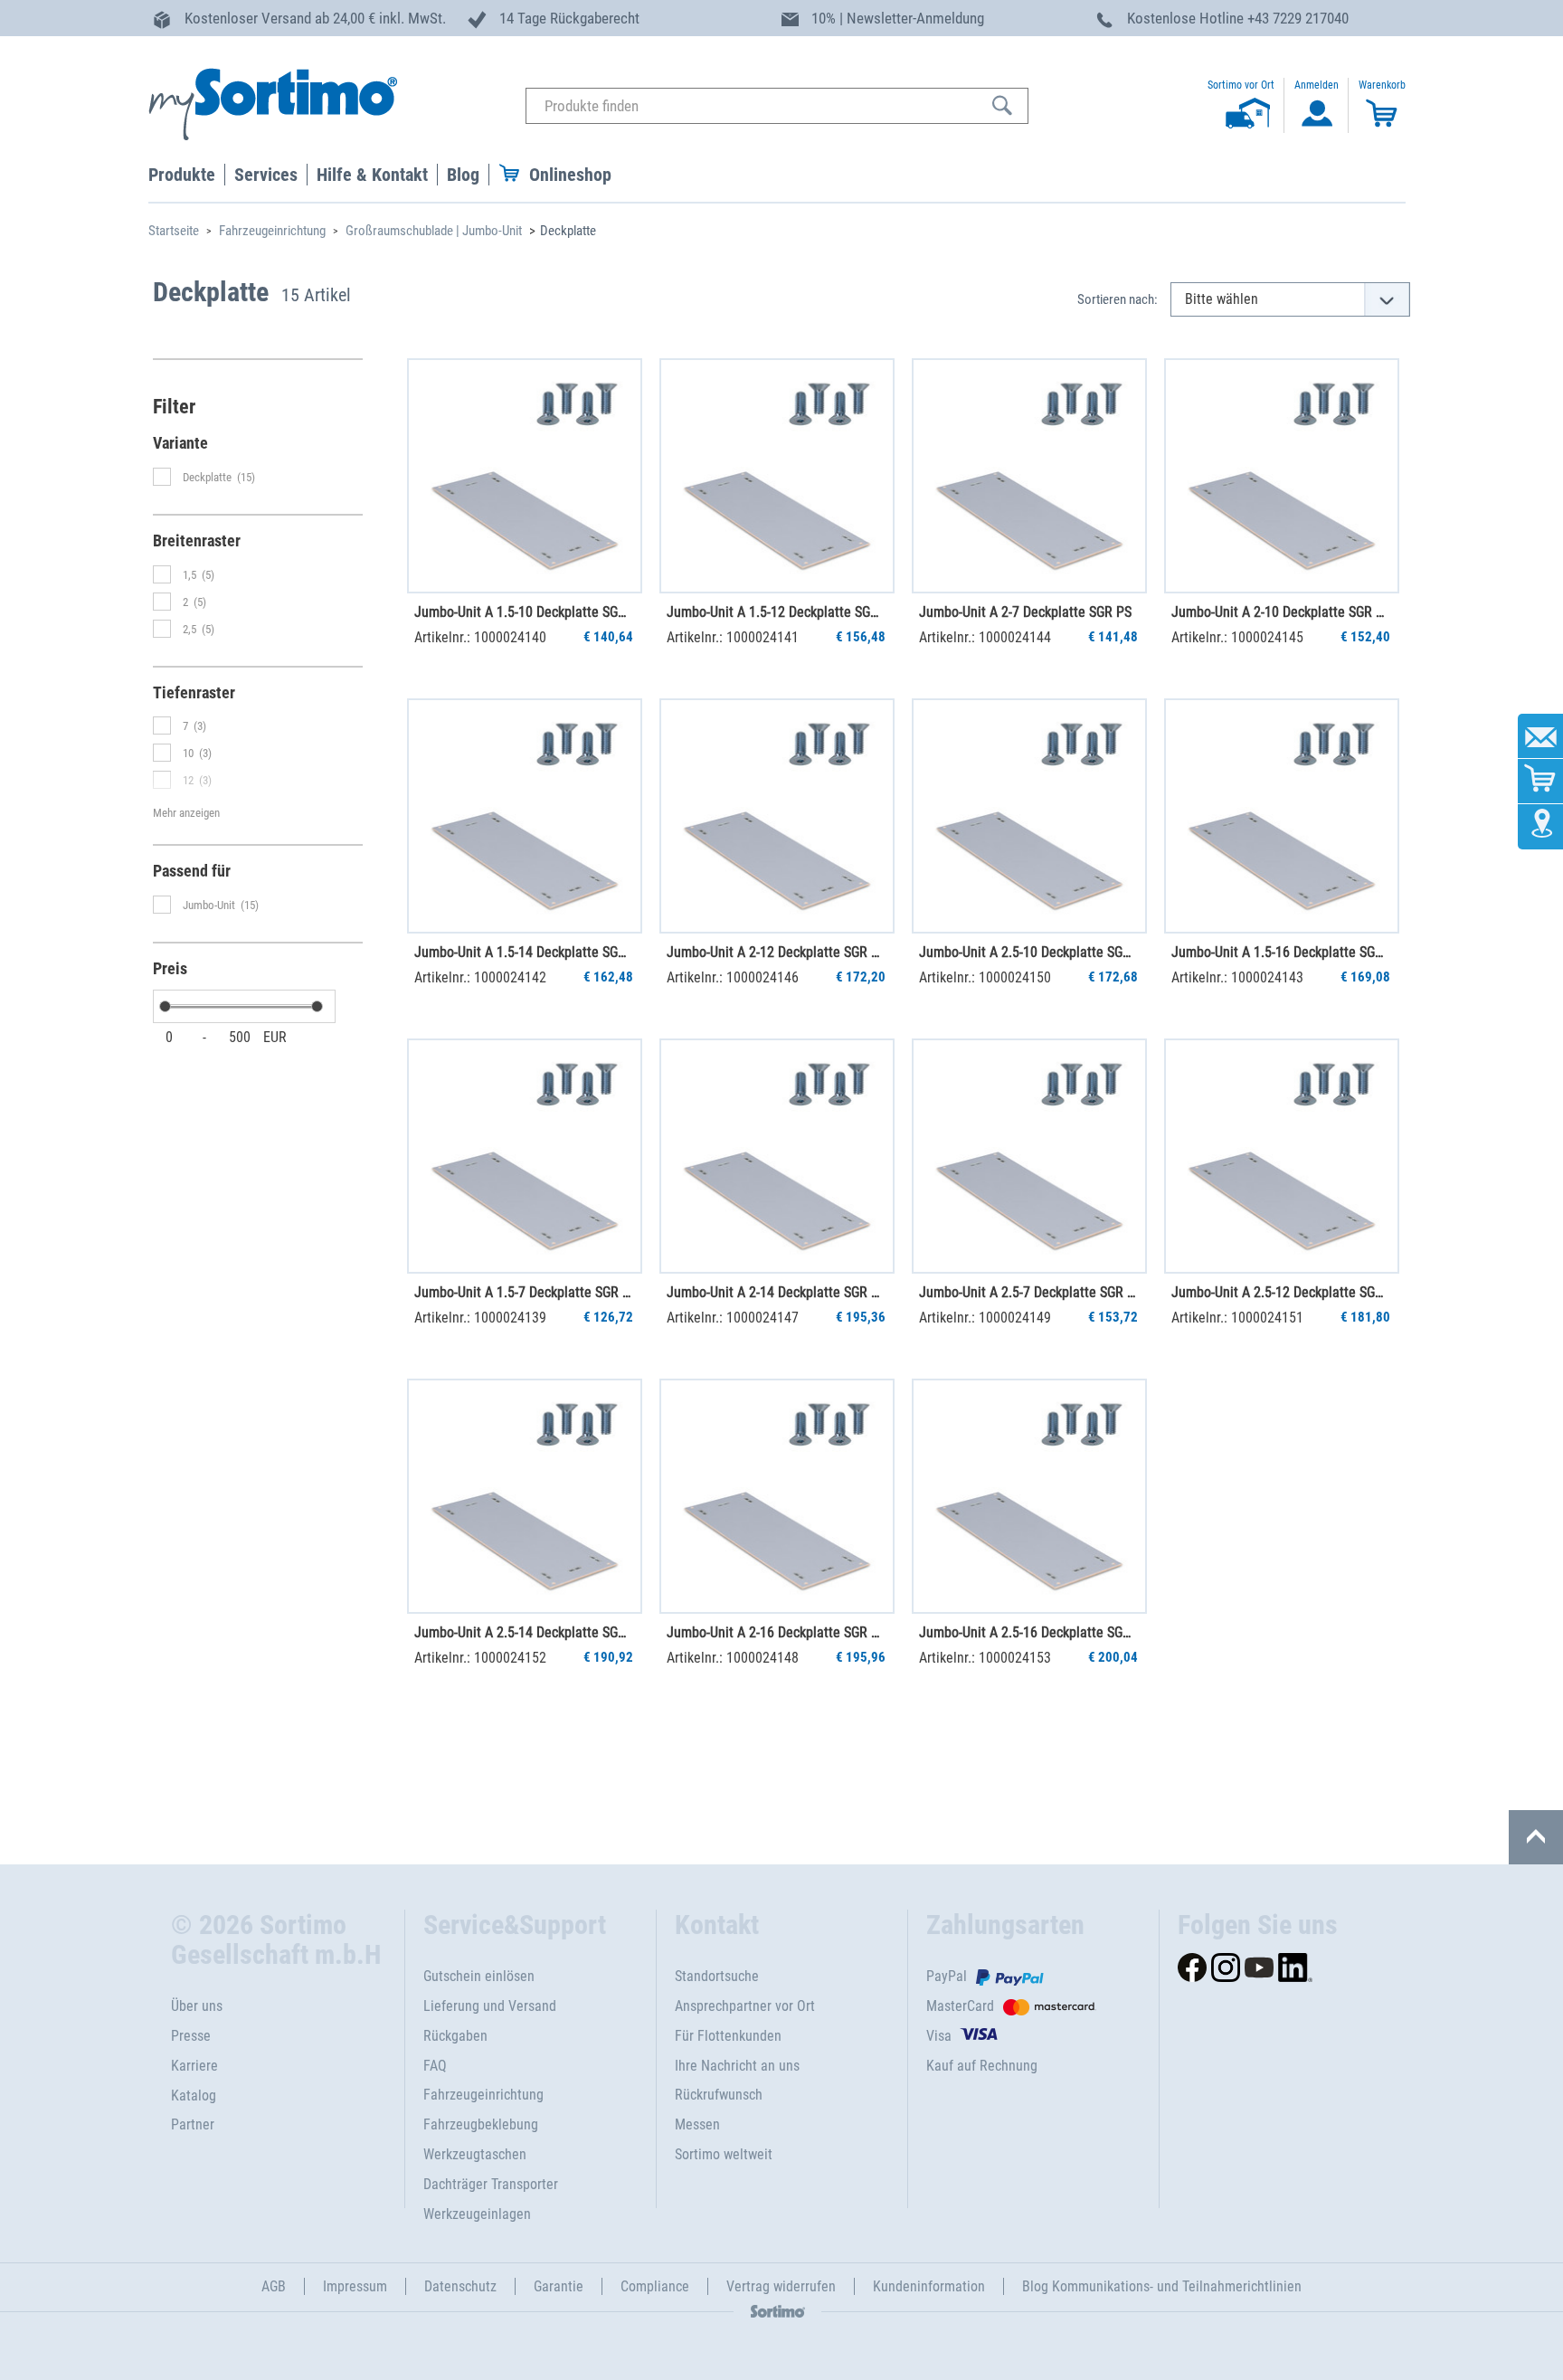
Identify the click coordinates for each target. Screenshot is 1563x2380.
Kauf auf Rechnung (982, 2066)
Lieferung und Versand (490, 2006)
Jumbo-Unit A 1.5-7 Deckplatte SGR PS (524, 1292)
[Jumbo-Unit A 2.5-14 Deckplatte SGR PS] (525, 1496)
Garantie (559, 2286)
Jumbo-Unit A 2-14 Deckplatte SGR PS (776, 1292)
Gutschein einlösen (479, 1976)
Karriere (194, 2066)
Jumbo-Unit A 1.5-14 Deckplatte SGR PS (524, 952)
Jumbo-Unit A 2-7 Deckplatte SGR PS (1025, 612)
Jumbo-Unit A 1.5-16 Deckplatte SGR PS (1281, 952)
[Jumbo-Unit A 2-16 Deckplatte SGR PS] (777, 1496)
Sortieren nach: (1118, 299)
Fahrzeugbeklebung (481, 2124)
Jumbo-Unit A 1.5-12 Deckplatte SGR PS (776, 612)
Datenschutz (460, 2286)
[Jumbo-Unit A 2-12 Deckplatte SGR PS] (777, 816)
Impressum (355, 2286)
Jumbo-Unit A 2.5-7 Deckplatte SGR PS (1028, 1292)
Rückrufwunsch (719, 2095)
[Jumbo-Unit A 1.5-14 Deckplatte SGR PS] (525, 816)
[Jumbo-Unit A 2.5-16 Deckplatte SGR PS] (1029, 1496)
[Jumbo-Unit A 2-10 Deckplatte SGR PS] (1282, 476)
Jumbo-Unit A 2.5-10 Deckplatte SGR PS (1028, 952)
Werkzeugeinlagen (477, 2214)
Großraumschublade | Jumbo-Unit (434, 231)
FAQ (435, 2066)
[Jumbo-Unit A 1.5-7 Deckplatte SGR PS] (525, 1156)
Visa (939, 2036)
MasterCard (960, 2006)
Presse (191, 2036)
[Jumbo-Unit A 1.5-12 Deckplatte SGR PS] (777, 476)
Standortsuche (717, 1976)
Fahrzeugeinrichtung (272, 231)
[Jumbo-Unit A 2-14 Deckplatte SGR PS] (777, 1156)
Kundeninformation (929, 2286)
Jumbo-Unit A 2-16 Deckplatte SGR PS (776, 1632)
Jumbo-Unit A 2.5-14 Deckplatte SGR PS (524, 1632)
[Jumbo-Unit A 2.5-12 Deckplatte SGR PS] (1282, 1156)
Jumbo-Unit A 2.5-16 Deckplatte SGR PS (1028, 1632)
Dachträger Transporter (491, 2184)
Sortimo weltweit (724, 2154)
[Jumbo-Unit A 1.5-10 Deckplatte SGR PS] (525, 476)
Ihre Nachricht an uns (737, 2066)
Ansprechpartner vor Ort (745, 2006)
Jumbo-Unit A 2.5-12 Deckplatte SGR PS (1281, 1292)
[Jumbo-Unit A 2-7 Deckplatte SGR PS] (1029, 476)
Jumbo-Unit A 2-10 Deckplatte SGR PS (1281, 612)
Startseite (174, 231)
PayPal (947, 1976)
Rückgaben (455, 2036)
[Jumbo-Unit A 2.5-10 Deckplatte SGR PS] (1029, 816)
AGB (274, 2286)
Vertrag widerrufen (781, 2286)
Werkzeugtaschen (475, 2154)
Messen (697, 2124)
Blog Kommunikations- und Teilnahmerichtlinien (1162, 2286)
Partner (193, 2124)
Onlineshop (570, 175)
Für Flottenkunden (728, 2036)
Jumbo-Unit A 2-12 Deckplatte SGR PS (776, 952)
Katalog (194, 2096)
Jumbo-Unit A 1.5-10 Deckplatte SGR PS (524, 612)
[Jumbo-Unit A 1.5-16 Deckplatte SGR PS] (1282, 816)
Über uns (197, 2006)
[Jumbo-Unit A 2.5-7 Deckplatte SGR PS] (1029, 1156)
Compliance (655, 2286)
